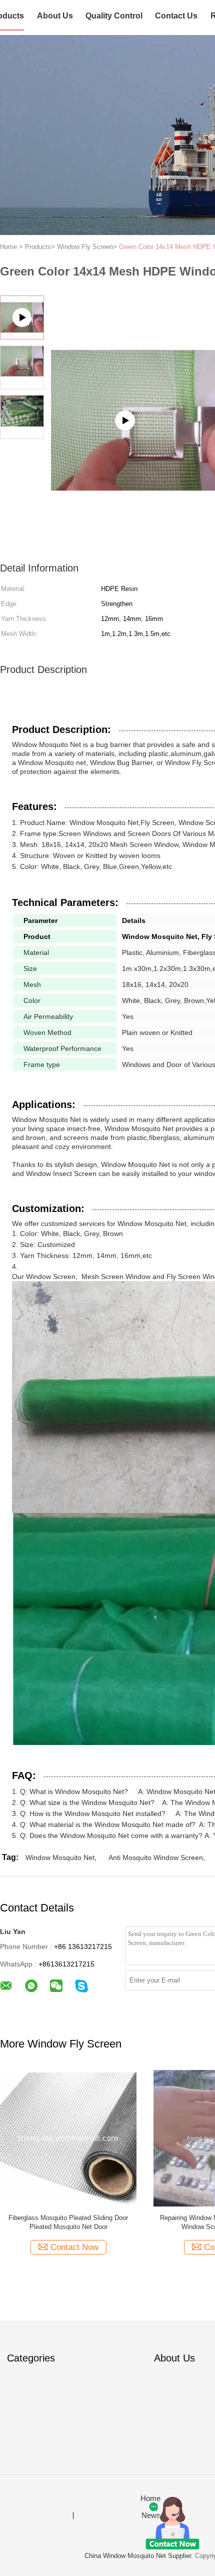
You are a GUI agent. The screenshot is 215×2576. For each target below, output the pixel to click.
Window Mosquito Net (60, 1857)
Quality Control (114, 16)
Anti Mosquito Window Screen (156, 1857)
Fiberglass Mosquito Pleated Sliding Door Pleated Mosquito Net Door (68, 2222)
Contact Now (74, 2247)
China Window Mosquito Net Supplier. (140, 2556)
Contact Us (176, 16)
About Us (55, 16)
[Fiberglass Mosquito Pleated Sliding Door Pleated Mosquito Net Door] (68, 2138)
